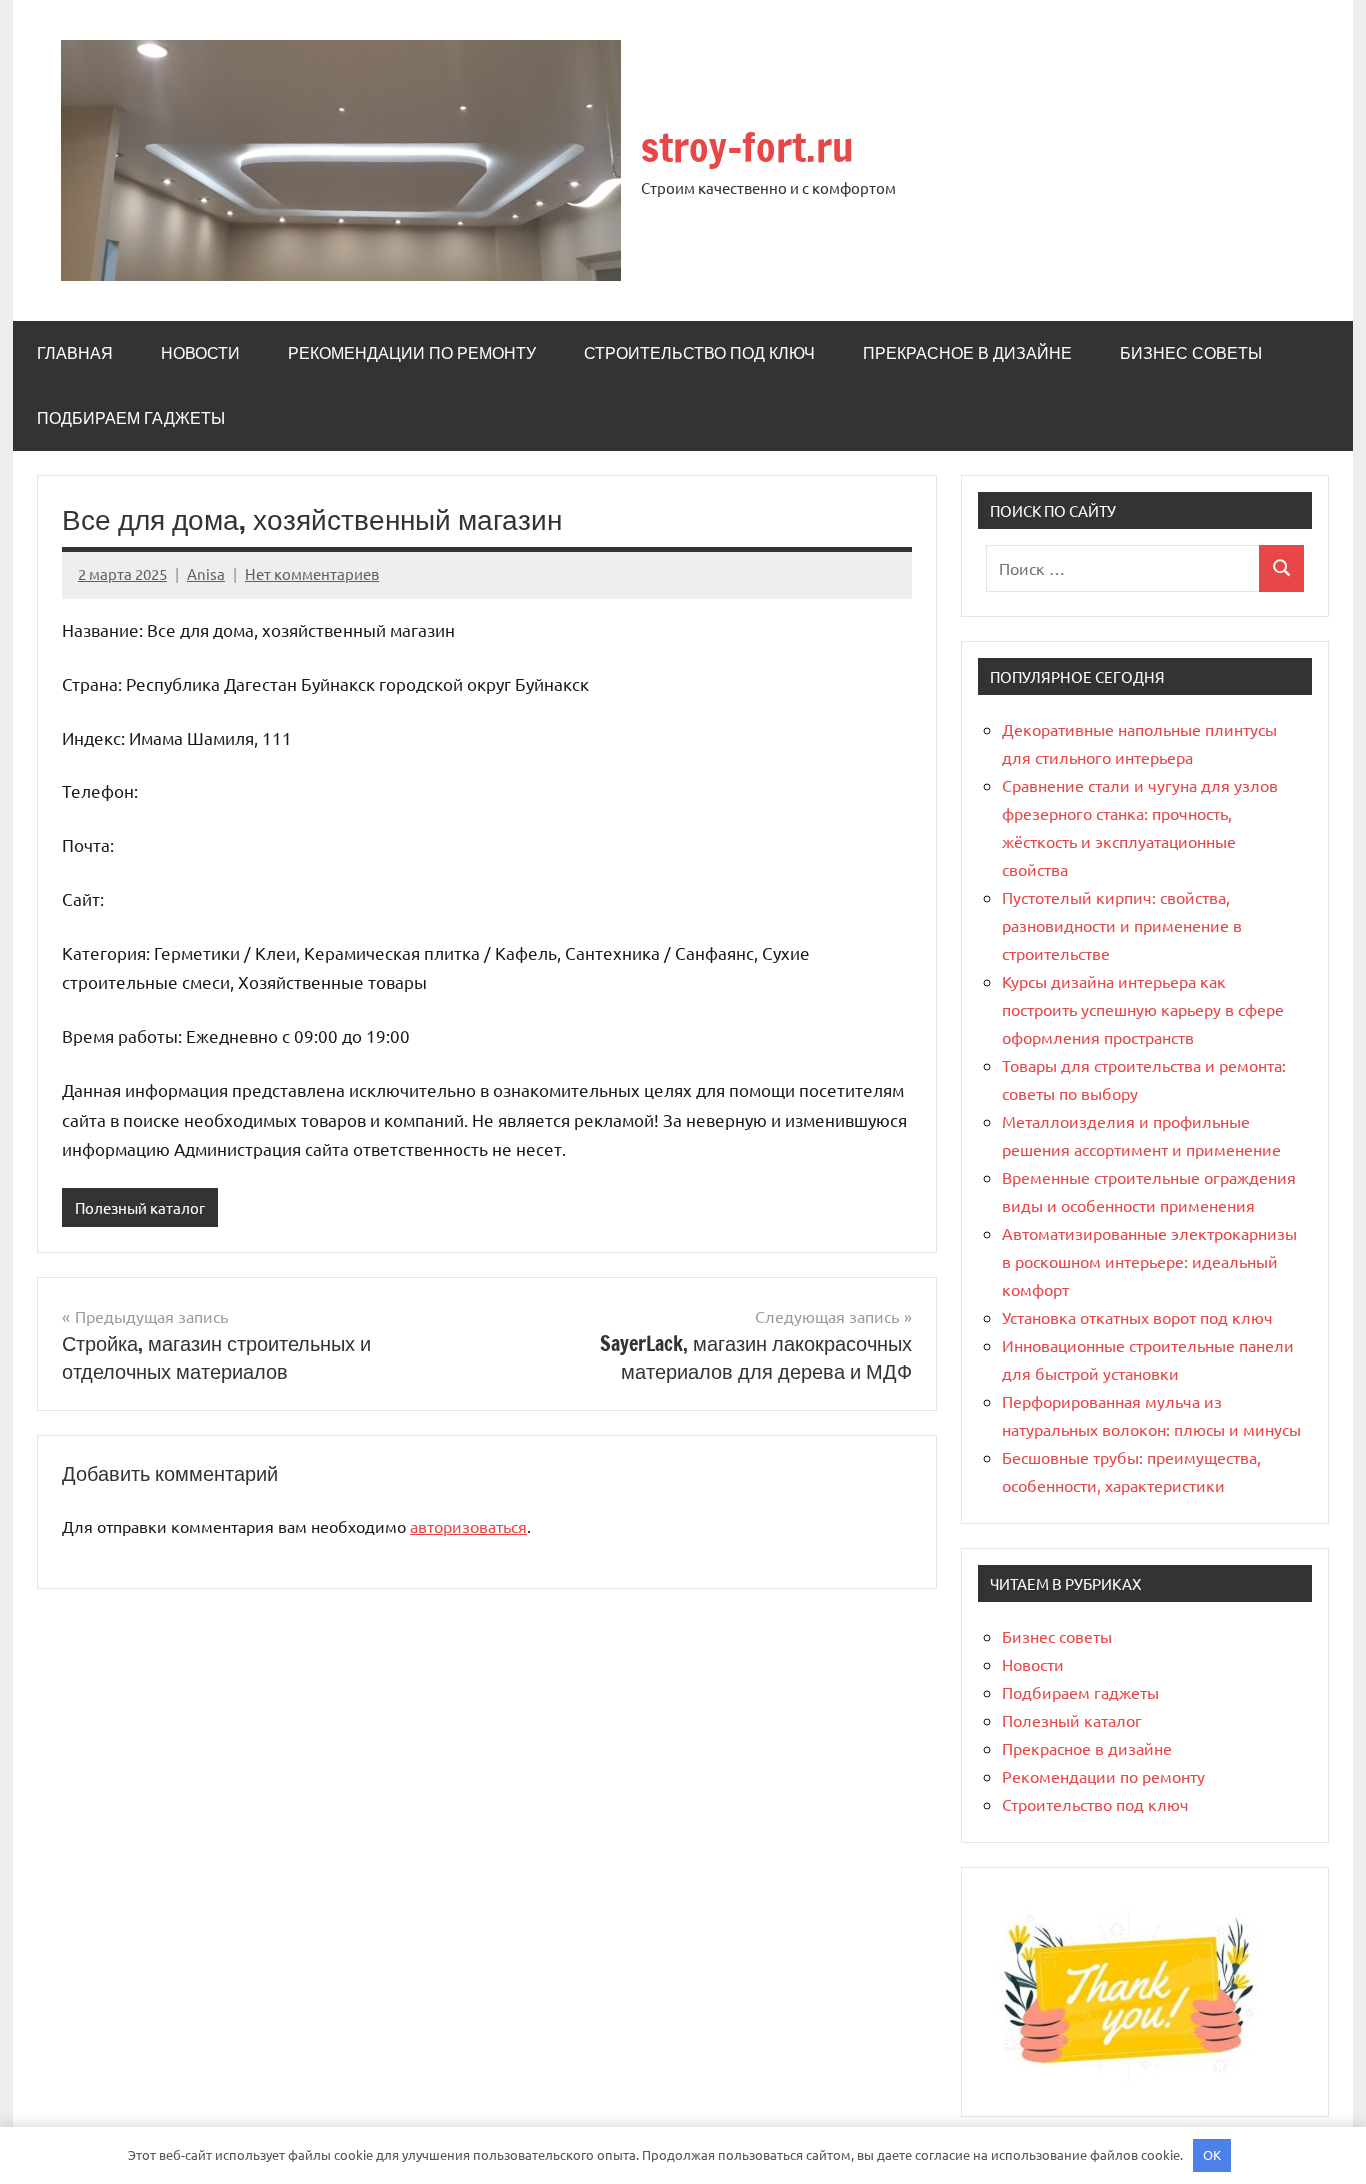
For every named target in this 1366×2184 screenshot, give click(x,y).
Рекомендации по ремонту (412, 353)
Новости (200, 353)
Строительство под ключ (699, 353)
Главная (75, 353)
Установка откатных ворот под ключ (1137, 1317)
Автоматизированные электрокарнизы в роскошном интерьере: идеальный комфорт (1149, 1261)
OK (1212, 2154)
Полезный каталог (140, 1207)
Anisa (206, 573)
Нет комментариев (312, 573)
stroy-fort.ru (747, 146)
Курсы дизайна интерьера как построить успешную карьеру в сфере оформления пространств (1143, 1009)
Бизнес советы (1191, 353)
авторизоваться (468, 1526)
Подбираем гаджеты (131, 418)
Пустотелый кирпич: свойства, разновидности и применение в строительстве (1122, 925)
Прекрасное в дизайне (967, 353)
